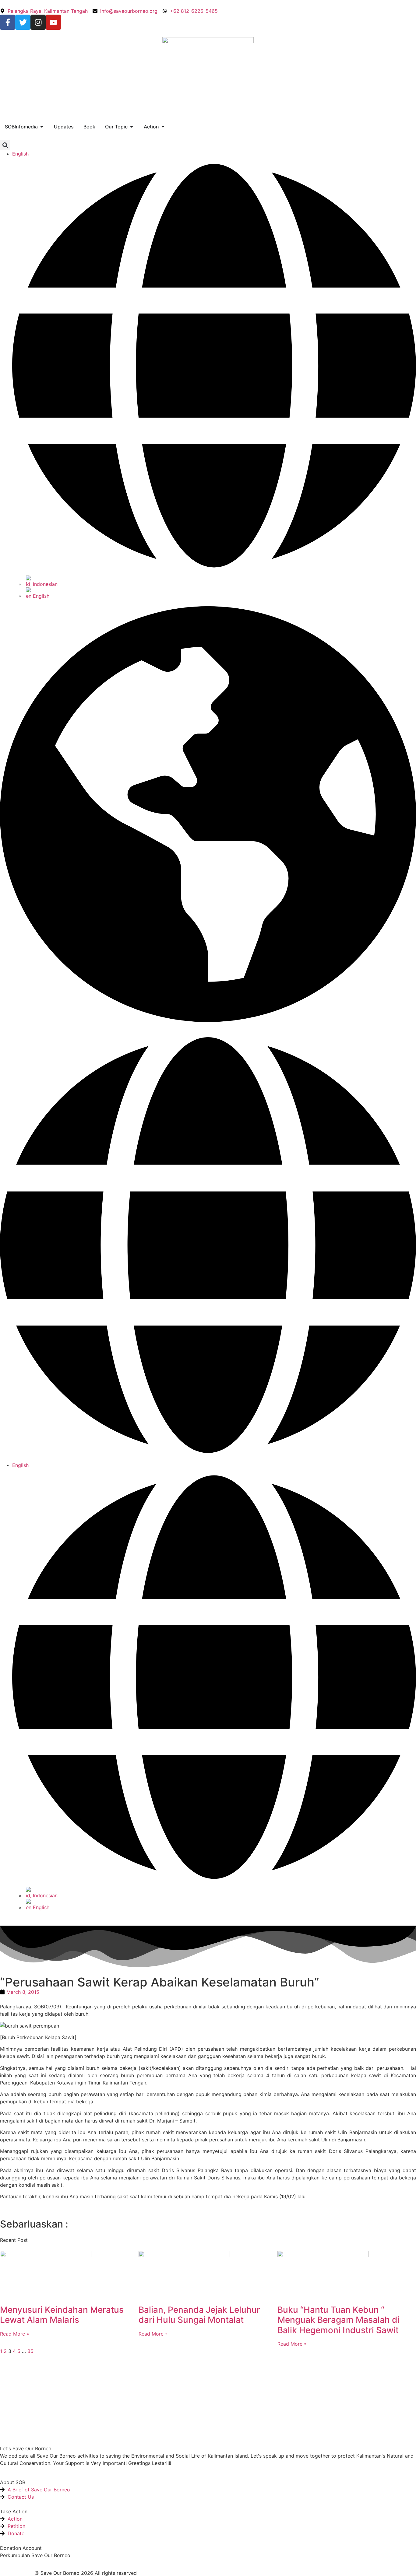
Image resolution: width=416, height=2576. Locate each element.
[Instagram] (38, 22)
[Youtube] (53, 22)
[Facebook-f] (8, 22)
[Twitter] (23, 22)
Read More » (15, 2334)
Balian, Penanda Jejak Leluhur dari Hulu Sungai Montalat (199, 2315)
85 (30, 2351)
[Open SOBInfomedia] (42, 127)
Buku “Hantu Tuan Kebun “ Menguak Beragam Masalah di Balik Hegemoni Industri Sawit (338, 2320)
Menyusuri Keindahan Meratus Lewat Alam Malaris (62, 2315)
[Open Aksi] (163, 127)
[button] (5, 145)
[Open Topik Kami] (132, 127)
